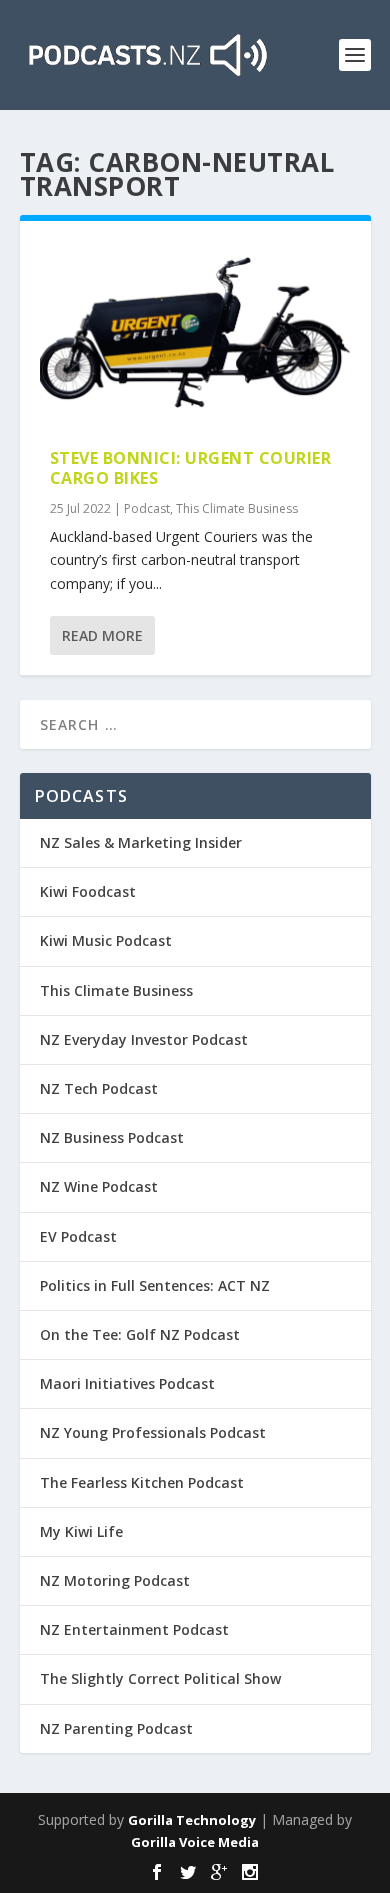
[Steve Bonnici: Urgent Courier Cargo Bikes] (195, 334)
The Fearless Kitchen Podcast (142, 1482)
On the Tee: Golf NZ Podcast (140, 1334)
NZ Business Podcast (112, 1137)
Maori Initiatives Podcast (127, 1383)
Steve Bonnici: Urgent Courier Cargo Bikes (191, 468)
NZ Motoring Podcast (115, 1580)
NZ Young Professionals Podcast (153, 1432)
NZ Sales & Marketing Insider (141, 842)
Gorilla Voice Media (195, 1842)
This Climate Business (237, 508)
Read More (102, 635)
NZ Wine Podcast (99, 1186)
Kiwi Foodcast (88, 891)
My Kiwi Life (81, 1531)
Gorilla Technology (192, 1820)
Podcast (147, 508)
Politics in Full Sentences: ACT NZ (155, 1285)
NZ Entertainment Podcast (134, 1629)
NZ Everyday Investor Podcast (144, 1039)
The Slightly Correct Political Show (160, 1678)
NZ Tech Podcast (99, 1088)
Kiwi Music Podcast (106, 940)
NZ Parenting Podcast (116, 1728)
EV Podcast (78, 1236)
